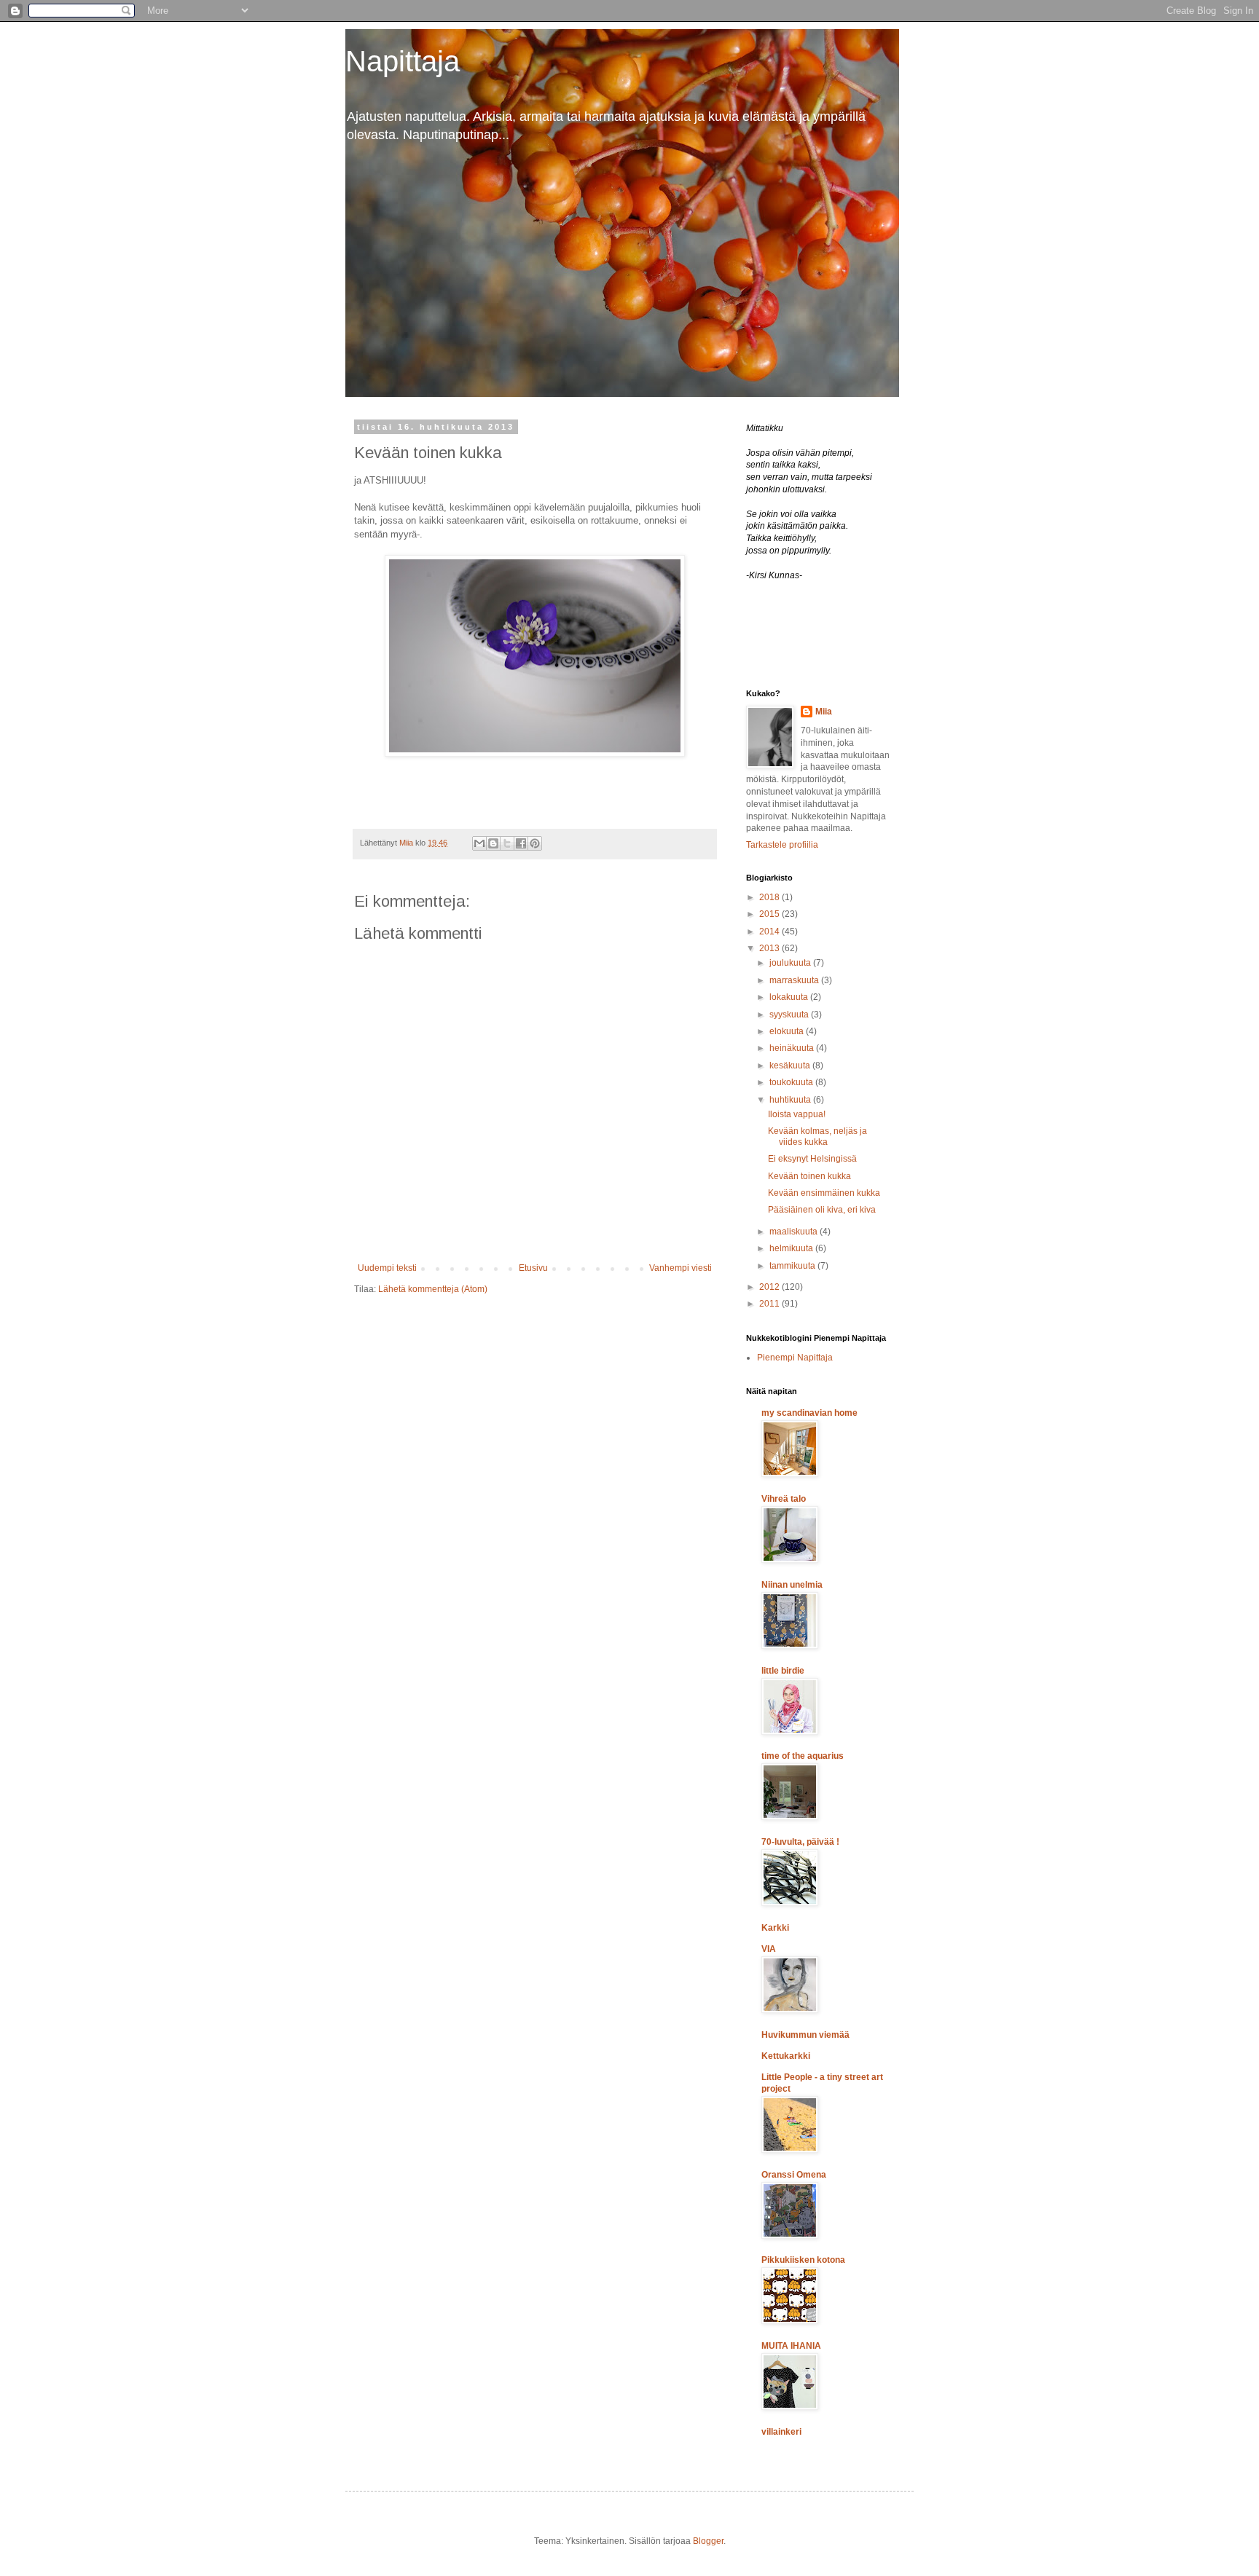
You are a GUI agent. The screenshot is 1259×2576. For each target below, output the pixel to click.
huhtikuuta (791, 1100)
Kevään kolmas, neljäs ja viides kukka (817, 1136)
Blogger (708, 2541)
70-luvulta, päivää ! (800, 1842)
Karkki (775, 1928)
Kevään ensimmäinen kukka (824, 1193)
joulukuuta (791, 963)
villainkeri (781, 2432)
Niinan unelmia (792, 1585)
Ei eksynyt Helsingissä (812, 1159)
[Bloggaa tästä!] (493, 843)
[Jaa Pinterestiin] (535, 843)
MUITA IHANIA (791, 2346)
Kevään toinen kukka (809, 1176)
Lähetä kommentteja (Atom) (433, 1289)
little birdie (783, 1671)
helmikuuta (792, 1248)
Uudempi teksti (387, 1268)
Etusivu (533, 1268)
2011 (770, 1304)
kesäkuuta (791, 1066)
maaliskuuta (795, 1232)
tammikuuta (793, 1266)
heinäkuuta (793, 1048)
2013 (770, 948)
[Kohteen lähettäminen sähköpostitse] (479, 843)
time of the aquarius (803, 1756)
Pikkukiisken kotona (803, 2260)
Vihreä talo (784, 1499)
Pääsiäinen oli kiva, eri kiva (822, 1210)
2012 (770, 1287)
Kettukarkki (786, 2056)
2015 (770, 914)
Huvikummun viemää (805, 2035)
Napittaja (403, 61)
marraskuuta (795, 980)
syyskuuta (790, 1015)
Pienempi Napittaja (795, 1358)
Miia (824, 712)
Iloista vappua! (797, 1114)
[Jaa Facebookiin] (521, 843)
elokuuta (788, 1031)
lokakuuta (790, 997)
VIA (769, 1949)
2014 (770, 931)
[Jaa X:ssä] (507, 843)
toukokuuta (792, 1082)
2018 (770, 897)
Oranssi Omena (794, 2175)
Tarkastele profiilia (782, 845)
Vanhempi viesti (681, 1268)
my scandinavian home (809, 1413)
